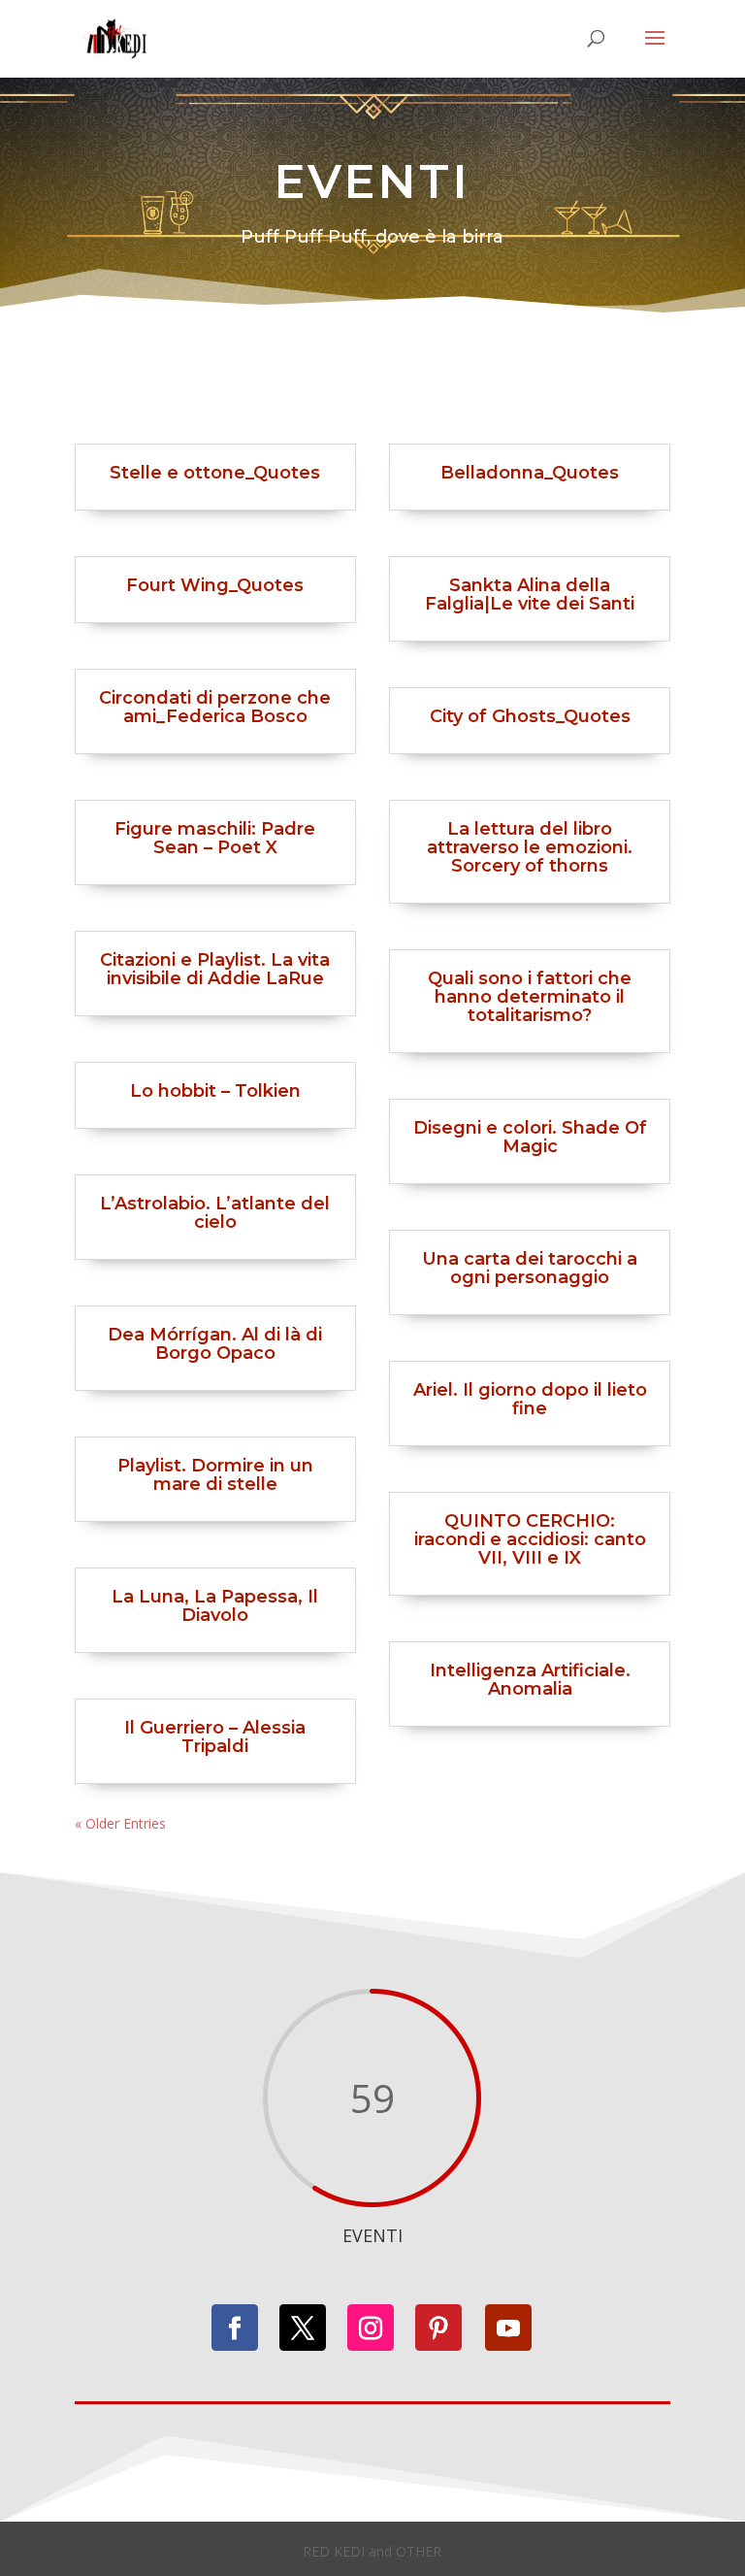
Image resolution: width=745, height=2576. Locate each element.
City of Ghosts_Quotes (530, 716)
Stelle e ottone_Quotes (215, 473)
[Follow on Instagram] (371, 2328)
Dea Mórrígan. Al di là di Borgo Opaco (215, 1344)
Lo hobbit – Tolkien (215, 1091)
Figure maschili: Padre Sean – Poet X (215, 838)
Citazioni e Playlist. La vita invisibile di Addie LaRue (215, 969)
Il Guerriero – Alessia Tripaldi (215, 1737)
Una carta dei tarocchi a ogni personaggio (530, 1268)
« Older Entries (120, 1823)
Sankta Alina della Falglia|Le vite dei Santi (530, 594)
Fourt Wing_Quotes (215, 585)
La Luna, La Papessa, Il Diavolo (215, 1606)
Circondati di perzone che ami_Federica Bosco (215, 707)
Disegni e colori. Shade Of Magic (530, 1137)
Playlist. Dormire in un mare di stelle (215, 1475)
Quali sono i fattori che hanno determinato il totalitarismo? (530, 997)
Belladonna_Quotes (530, 473)
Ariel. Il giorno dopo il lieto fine (530, 1399)
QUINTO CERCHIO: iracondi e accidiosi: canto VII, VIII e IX (530, 1539)
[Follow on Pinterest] (438, 2328)
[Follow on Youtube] (508, 2328)
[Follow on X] (303, 2328)
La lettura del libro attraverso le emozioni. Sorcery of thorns (530, 847)
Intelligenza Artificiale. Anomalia (530, 1680)
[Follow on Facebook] (235, 2328)
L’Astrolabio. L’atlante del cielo (215, 1213)
